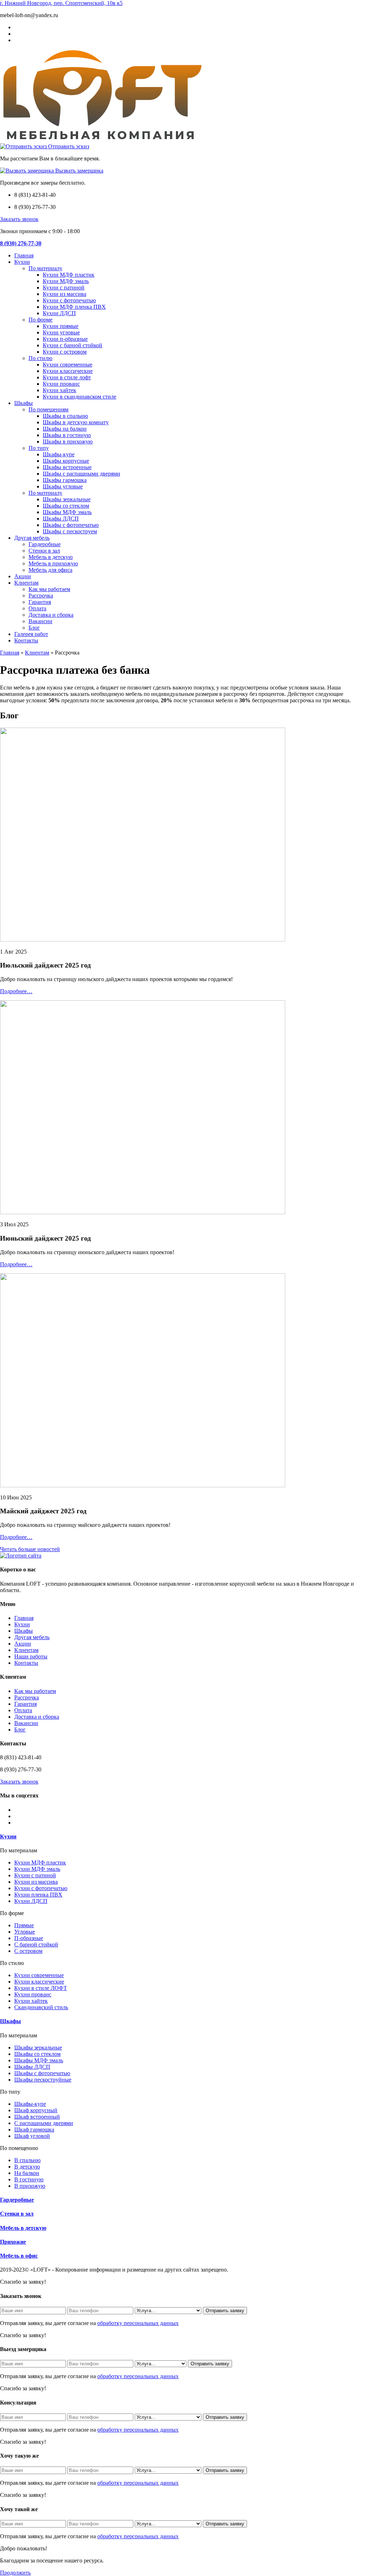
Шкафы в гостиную (67, 435)
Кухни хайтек (60, 390)
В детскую (27, 2167)
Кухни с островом (65, 352)
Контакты (26, 640)
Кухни (22, 262)
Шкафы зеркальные (67, 499)
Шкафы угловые (63, 486)
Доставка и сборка (51, 615)
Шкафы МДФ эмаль (67, 512)
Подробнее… (16, 991)
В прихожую (30, 2186)
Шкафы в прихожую (68, 442)
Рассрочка (41, 596)
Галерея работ (31, 634)
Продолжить (15, 2573)
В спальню (27, 2160)
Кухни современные (68, 365)
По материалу (45, 268)
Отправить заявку (225, 2311)
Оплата (37, 608)
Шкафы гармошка (65, 480)
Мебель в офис (19, 2256)
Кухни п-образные (65, 339)
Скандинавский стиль (41, 2007)
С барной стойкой (36, 1944)
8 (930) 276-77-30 (21, 243)
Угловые (25, 1932)
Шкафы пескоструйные (43, 2080)
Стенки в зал (44, 551)
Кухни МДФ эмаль (66, 281)
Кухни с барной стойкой (73, 345)
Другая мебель (32, 538)
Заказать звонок (19, 219)
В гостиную (29, 2179)
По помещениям (48, 409)
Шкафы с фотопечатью (71, 525)
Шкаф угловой (32, 2136)
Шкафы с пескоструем (70, 531)
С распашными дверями (44, 2123)
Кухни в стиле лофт (67, 377)
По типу (39, 448)
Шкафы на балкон (65, 429)
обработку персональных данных (138, 2323)
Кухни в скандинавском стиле (79, 397)
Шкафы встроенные (67, 467)
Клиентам (26, 583)
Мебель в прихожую (53, 563)
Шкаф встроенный (37, 2117)
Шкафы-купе (59, 454)
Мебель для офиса (50, 570)
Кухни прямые (61, 326)
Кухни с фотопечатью (69, 300)
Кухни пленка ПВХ (38, 1895)
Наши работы (31, 1656)
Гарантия (40, 602)
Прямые (24, 1925)
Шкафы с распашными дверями (81, 474)
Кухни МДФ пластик (69, 275)
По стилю (40, 358)
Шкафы (24, 403)
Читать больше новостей (30, 1549)
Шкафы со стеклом (66, 506)
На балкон (27, 2173)
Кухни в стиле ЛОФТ (41, 1988)
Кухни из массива (65, 294)
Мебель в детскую (51, 557)
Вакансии (40, 621)
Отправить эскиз (68, 146)
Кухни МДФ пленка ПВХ (74, 307)
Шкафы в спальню (65, 416)
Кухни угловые (61, 332)
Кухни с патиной (64, 288)
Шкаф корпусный (36, 2110)
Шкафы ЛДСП (61, 519)
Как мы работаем (49, 589)
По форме (40, 320)
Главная (24, 255)
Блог (34, 628)
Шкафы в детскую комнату (76, 422)
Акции (23, 576)
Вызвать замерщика (79, 171)
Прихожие (13, 2242)
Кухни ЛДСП (59, 313)
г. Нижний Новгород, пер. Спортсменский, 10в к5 (61, 3)
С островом (28, 1951)
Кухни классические (68, 371)
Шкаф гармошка (34, 2129)
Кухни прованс (61, 384)
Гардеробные (45, 544)
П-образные (29, 1938)
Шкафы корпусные (66, 461)
